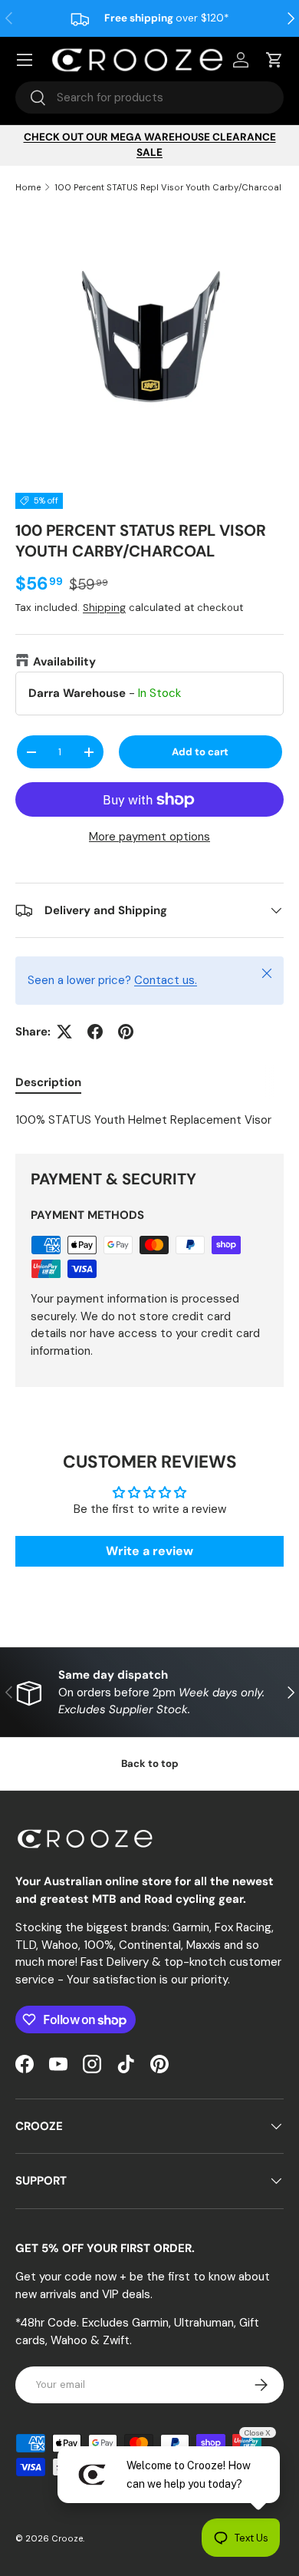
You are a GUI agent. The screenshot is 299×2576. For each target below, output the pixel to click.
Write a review (149, 1551)
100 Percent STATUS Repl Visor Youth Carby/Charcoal (168, 187)
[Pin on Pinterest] (126, 1032)
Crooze (67, 2538)
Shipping (104, 608)
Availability (64, 662)
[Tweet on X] (64, 1032)
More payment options (149, 837)
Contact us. (166, 980)
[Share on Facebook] (95, 1032)
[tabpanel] (149, 1120)
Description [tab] (48, 1082)
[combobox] (149, 97)
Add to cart (200, 752)
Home (28, 187)
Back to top (150, 1764)
